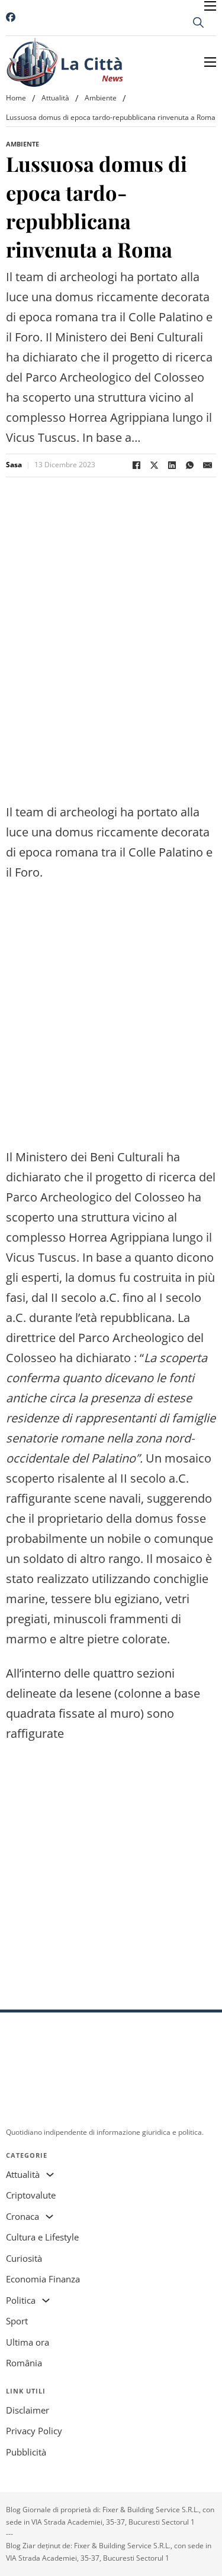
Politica (21, 2300)
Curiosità (24, 2258)
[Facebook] (136, 465)
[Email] (207, 465)
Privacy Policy (34, 2431)
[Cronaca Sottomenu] (49, 2217)
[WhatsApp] (189, 465)
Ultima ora (28, 2342)
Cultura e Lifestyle (42, 2237)
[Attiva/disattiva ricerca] (198, 22)
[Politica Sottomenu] (46, 2300)
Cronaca (22, 2216)
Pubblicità (26, 2452)
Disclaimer (28, 2410)
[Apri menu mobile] (210, 6)
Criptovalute (31, 2195)
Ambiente (101, 98)
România (24, 2363)
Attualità (55, 98)
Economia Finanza (43, 2279)
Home (16, 98)
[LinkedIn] (172, 465)
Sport (17, 2321)
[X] (154, 465)
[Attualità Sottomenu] (50, 2175)
